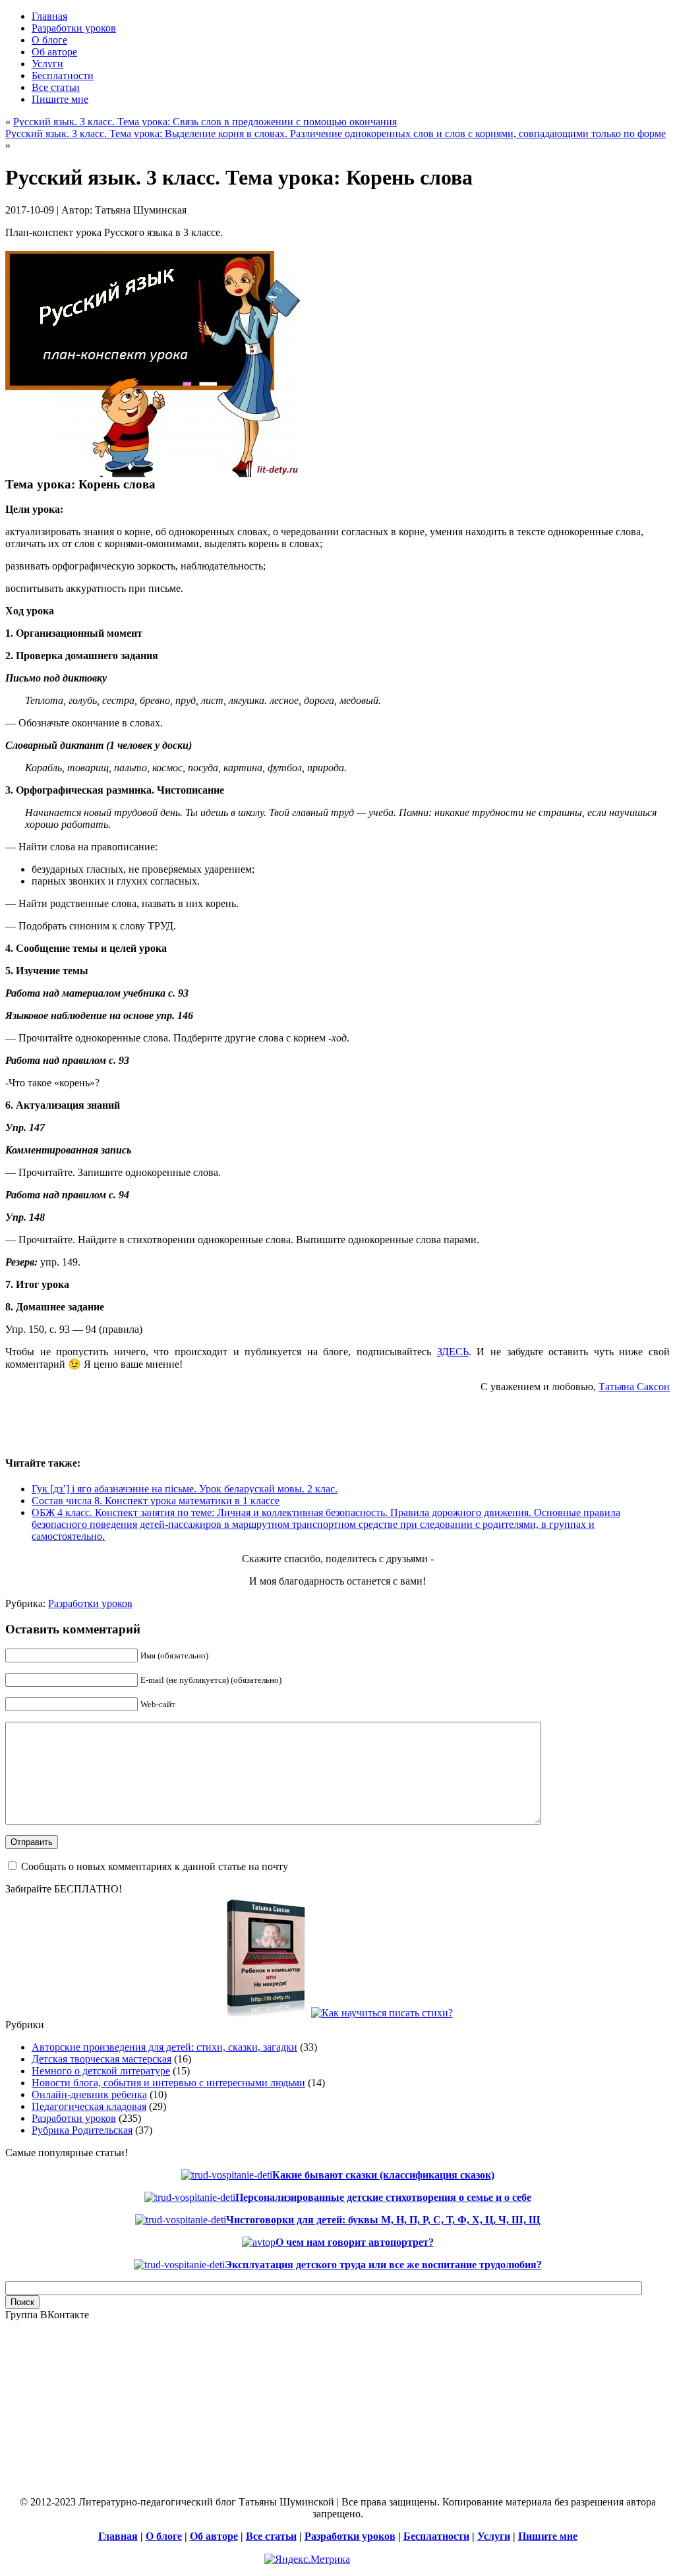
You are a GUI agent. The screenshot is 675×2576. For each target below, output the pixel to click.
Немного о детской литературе (101, 2071)
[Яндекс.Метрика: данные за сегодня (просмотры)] (307, 2560)
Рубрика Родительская (82, 2130)
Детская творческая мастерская (102, 2059)
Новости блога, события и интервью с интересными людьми (168, 2083)
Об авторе (214, 2536)
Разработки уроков (90, 1603)
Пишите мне (548, 2536)
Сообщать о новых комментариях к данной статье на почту (155, 1866)
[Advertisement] (160, 1423)
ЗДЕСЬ (453, 1352)
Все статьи (271, 2536)
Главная (118, 2536)
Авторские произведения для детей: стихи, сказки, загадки (164, 2047)
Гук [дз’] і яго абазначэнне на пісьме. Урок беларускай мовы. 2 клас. (185, 1489)
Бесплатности (436, 2536)
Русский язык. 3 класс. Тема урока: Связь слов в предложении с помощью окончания (205, 122)
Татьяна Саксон (634, 1387)
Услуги (494, 2536)
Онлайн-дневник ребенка (89, 2094)
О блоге (164, 2536)
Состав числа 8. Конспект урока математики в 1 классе (156, 1501)
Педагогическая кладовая (89, 2106)
